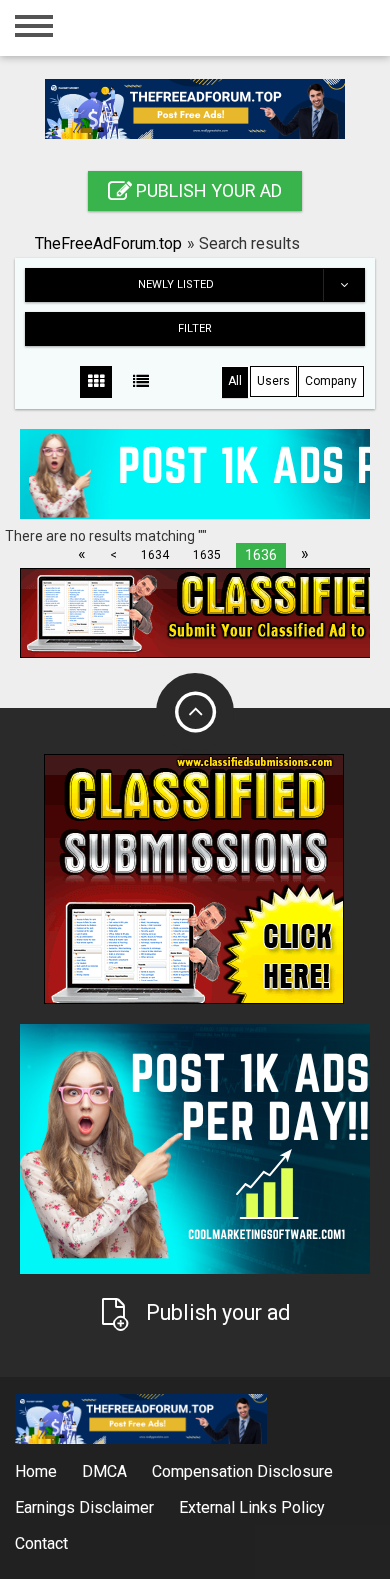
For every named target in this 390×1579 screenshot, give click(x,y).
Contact (41, 1543)
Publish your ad (207, 190)
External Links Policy (252, 1507)
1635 (207, 555)
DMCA (104, 1471)
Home (36, 1471)
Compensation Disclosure (242, 1471)
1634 (155, 555)
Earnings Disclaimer (84, 1507)
